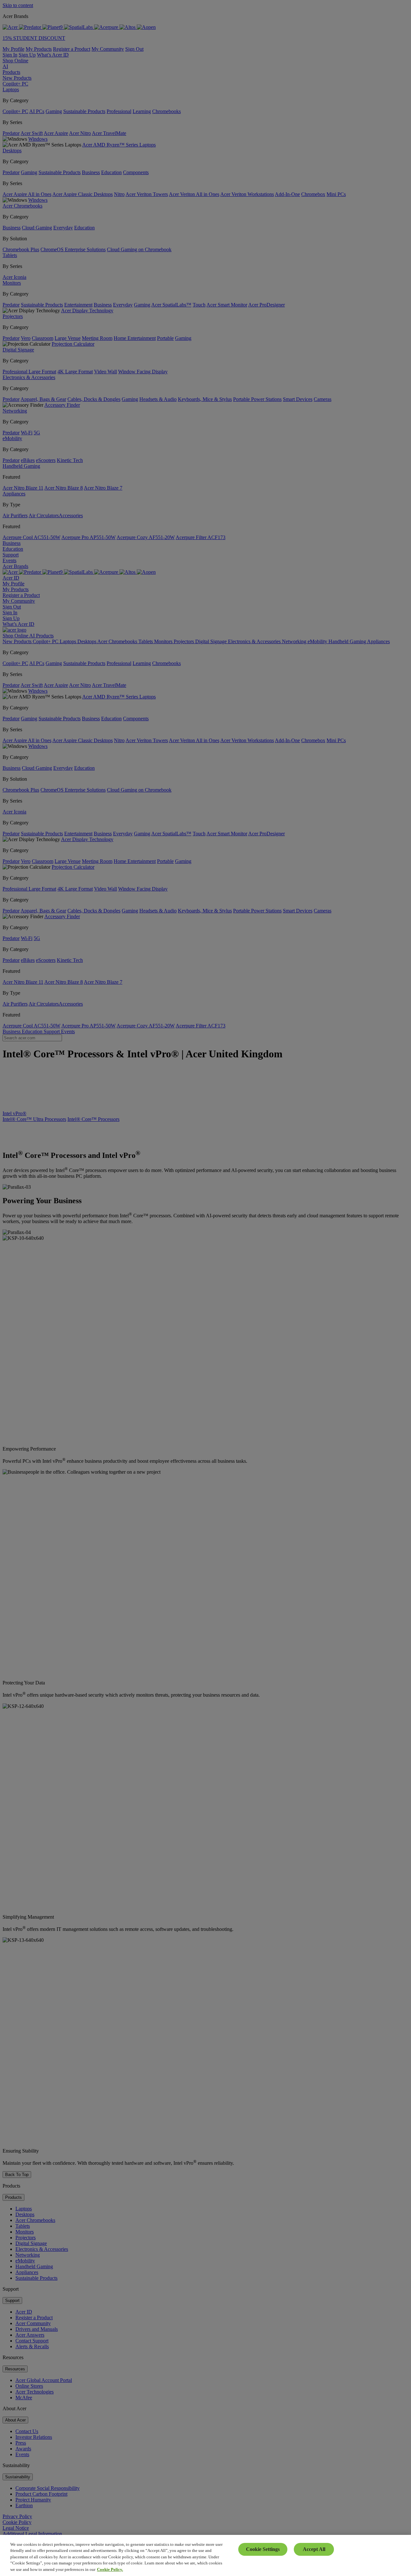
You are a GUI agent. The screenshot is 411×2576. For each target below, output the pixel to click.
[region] (205, 2555)
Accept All (314, 2549)
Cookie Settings (263, 2549)
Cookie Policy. (110, 2569)
